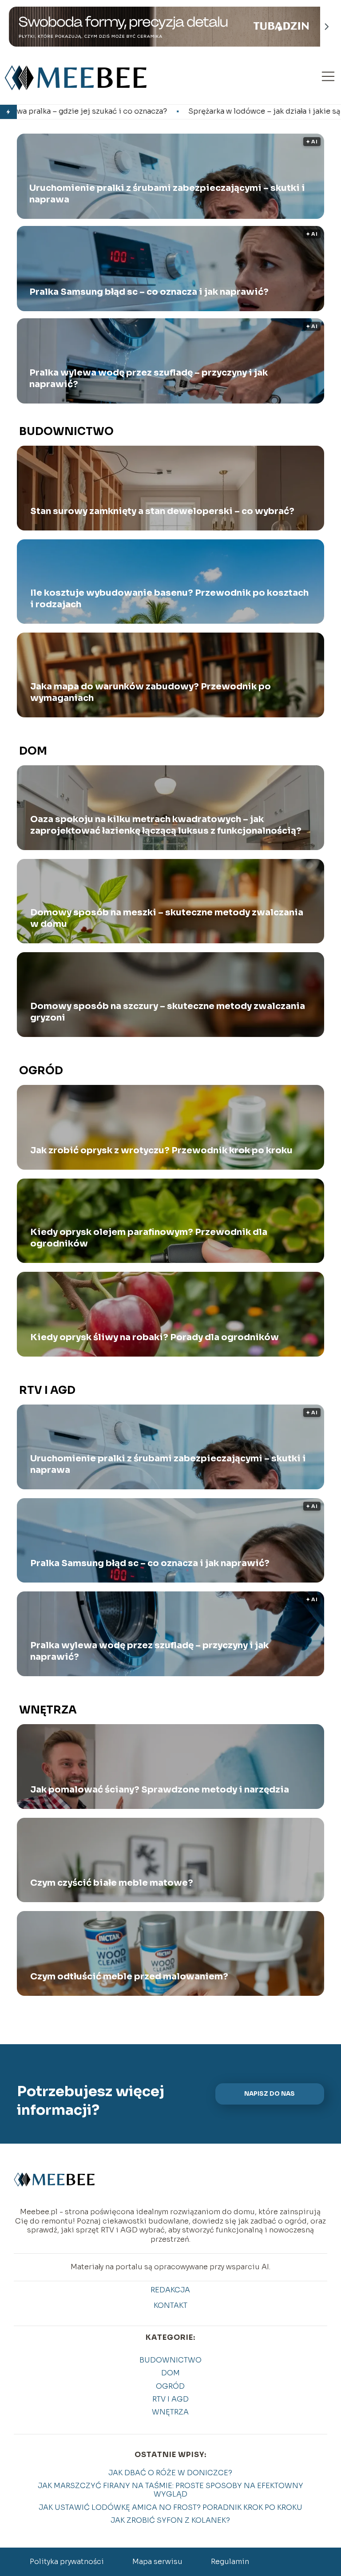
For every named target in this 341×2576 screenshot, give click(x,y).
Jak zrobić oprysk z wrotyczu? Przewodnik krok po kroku (161, 1150)
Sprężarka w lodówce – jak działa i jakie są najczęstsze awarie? (164, 111)
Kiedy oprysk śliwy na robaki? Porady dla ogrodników (155, 1337)
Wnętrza (48, 1710)
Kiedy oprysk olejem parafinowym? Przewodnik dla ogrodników (149, 1238)
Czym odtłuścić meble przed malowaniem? (129, 1977)
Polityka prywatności (67, 2562)
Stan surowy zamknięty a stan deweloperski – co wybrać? (162, 511)
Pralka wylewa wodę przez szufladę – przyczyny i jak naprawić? (149, 378)
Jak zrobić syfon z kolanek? (170, 2520)
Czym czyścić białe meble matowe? (112, 1883)
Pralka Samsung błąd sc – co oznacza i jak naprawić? (149, 292)
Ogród (41, 1071)
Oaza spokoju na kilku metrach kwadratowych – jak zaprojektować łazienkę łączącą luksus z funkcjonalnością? (166, 825)
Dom (33, 751)
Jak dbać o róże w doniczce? (170, 2473)
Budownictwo (66, 431)
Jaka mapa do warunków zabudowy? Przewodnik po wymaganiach (151, 692)
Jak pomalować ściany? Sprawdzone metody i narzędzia (160, 1790)
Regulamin (230, 2562)
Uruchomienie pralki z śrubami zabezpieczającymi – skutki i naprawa (167, 194)
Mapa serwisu (157, 2562)
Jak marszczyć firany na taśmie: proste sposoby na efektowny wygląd (170, 2490)
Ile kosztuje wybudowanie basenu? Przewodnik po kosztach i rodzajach (169, 599)
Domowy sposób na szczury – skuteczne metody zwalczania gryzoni (168, 1012)
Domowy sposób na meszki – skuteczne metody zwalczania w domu (167, 918)
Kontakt (170, 2306)
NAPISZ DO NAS (270, 2094)
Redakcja (170, 2290)
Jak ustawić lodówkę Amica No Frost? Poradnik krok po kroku (170, 2507)
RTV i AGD (47, 1390)
